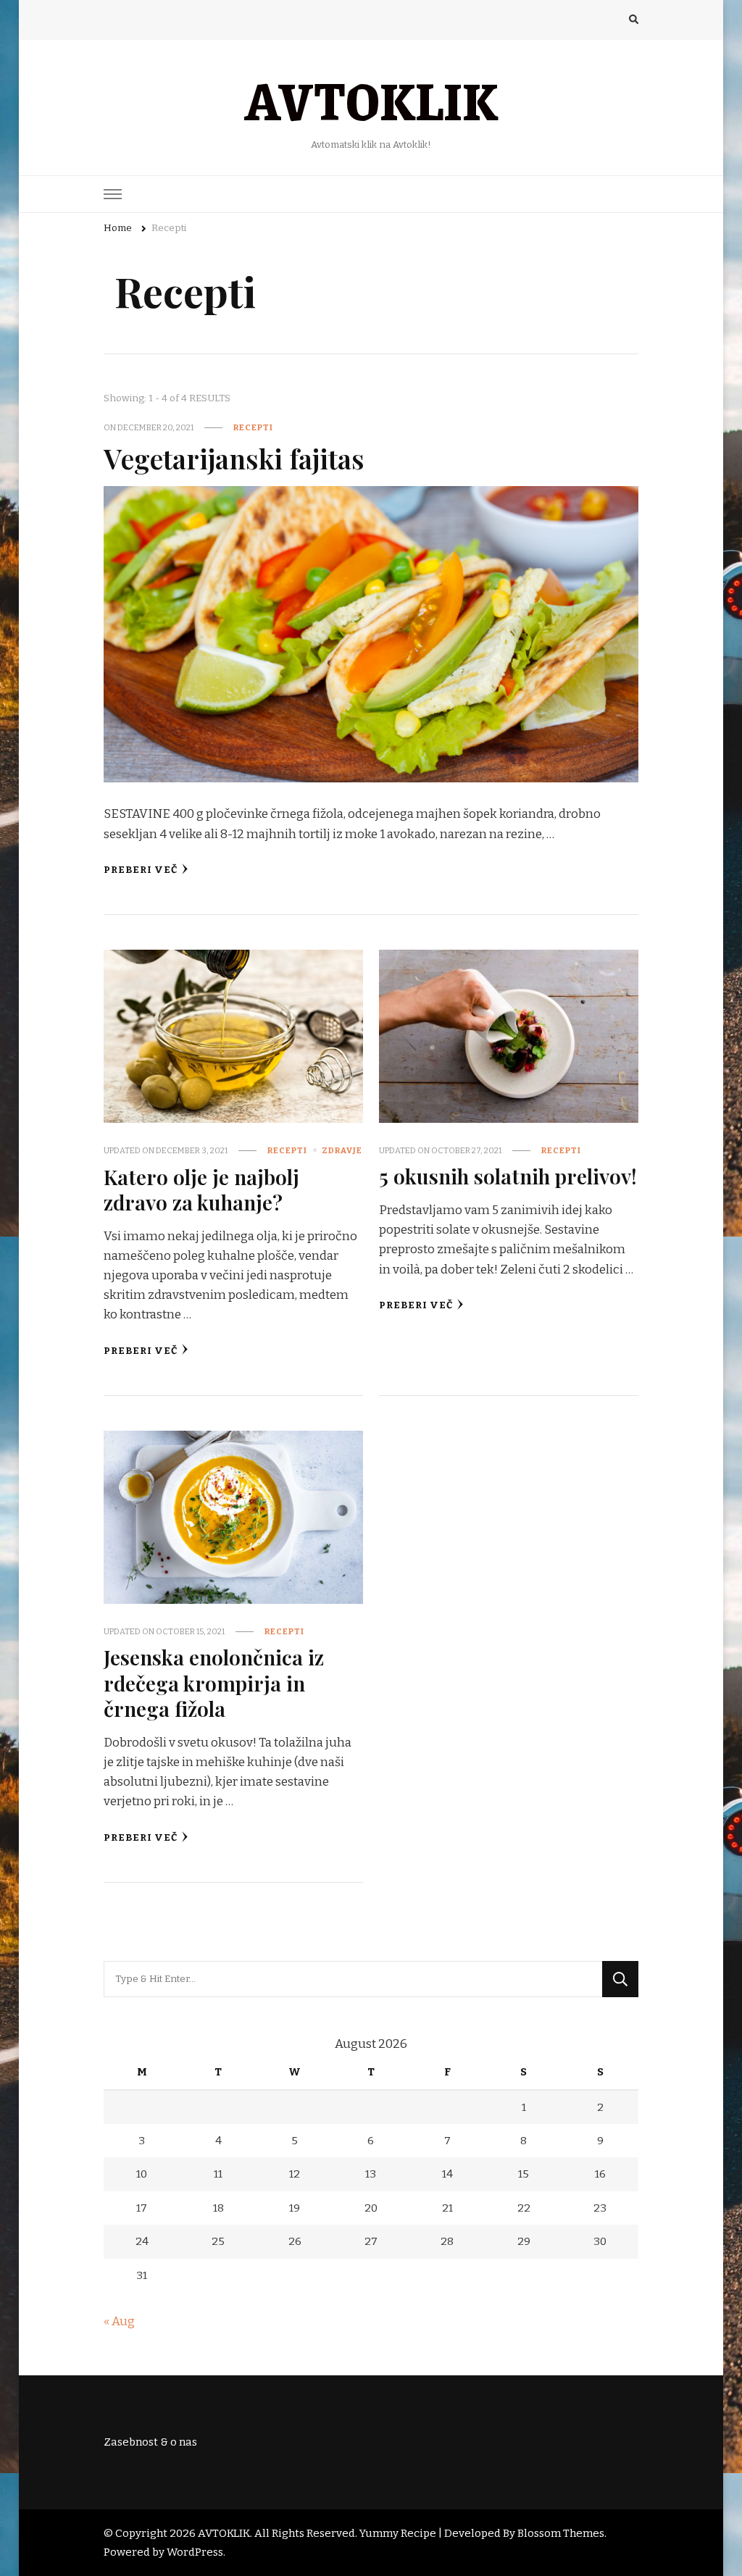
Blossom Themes (561, 2533)
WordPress (195, 2552)
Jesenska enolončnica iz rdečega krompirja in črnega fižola (214, 1682)
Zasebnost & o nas (150, 2442)
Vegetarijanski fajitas (234, 458)
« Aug (119, 2321)
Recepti (253, 427)
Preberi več (141, 870)
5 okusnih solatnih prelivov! (508, 1176)
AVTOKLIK (371, 99)
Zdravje (342, 1150)
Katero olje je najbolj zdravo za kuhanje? (201, 1189)
